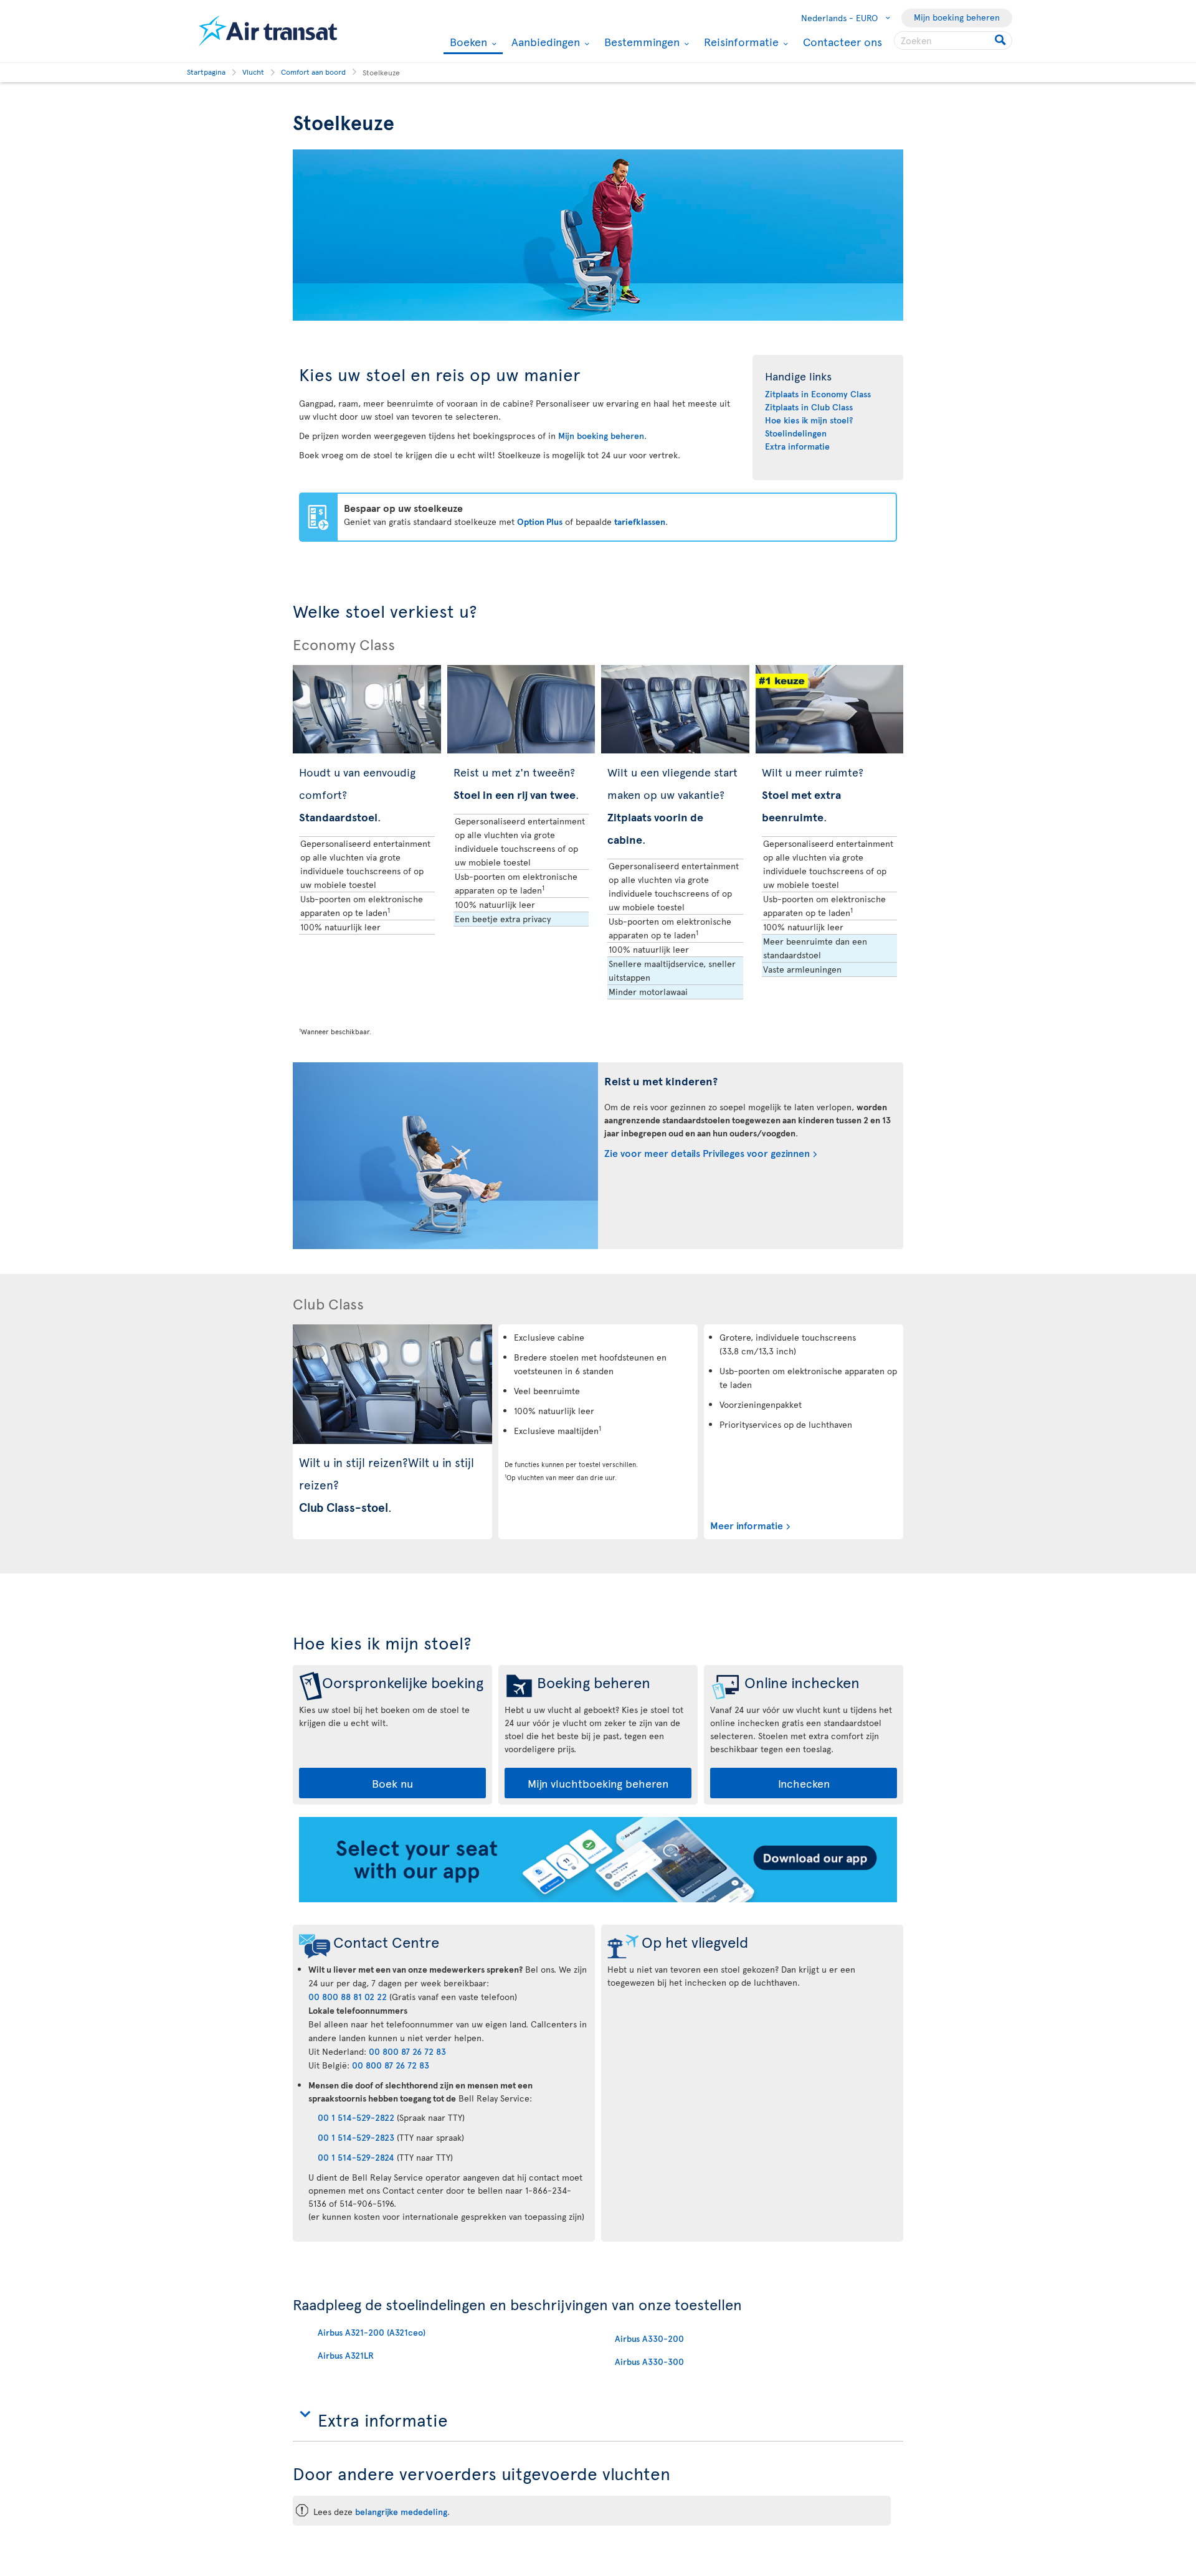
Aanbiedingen (544, 42)
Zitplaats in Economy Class (818, 394)
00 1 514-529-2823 (356, 2137)
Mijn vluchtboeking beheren (598, 1783)
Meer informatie (747, 1525)
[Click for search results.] (1001, 40)
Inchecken (804, 1783)
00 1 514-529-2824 (356, 2157)
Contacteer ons (842, 41)
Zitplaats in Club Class (809, 407)
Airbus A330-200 (649, 2338)
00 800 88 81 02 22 (348, 1997)
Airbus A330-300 (649, 2361)
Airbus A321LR (346, 2355)
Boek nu (392, 1783)
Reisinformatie (740, 42)
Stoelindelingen (796, 433)
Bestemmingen (640, 42)
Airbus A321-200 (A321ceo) (372, 2332)
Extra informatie (797, 446)
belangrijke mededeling (401, 2512)
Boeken (467, 43)
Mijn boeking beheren (957, 17)
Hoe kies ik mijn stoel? (809, 420)
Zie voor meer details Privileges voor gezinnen (707, 1153)
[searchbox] (953, 40)
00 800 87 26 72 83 (407, 2051)
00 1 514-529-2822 (356, 2117)
